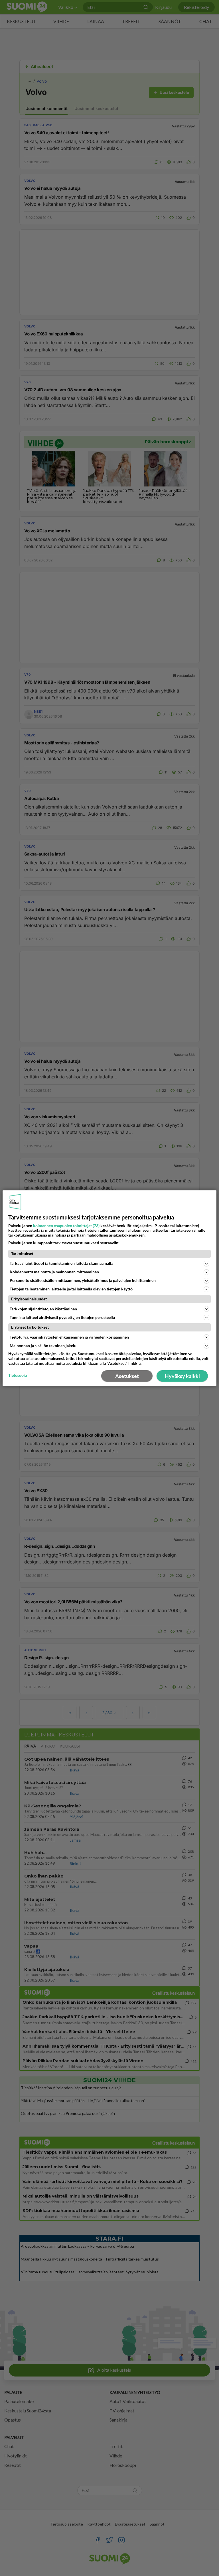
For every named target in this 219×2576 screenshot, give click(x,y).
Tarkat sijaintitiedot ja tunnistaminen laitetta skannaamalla (61, 1263)
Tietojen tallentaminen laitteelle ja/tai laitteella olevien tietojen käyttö (71, 1289)
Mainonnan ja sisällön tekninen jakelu (43, 1346)
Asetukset (127, 1376)
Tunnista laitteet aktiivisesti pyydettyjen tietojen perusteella (62, 1317)
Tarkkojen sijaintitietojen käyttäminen (43, 1309)
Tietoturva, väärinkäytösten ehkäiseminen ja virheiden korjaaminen (69, 1337)
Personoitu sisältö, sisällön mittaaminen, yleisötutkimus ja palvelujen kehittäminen (83, 1280)
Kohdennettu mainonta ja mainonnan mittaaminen (54, 1272)
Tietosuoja (18, 1375)
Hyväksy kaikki (182, 1376)
